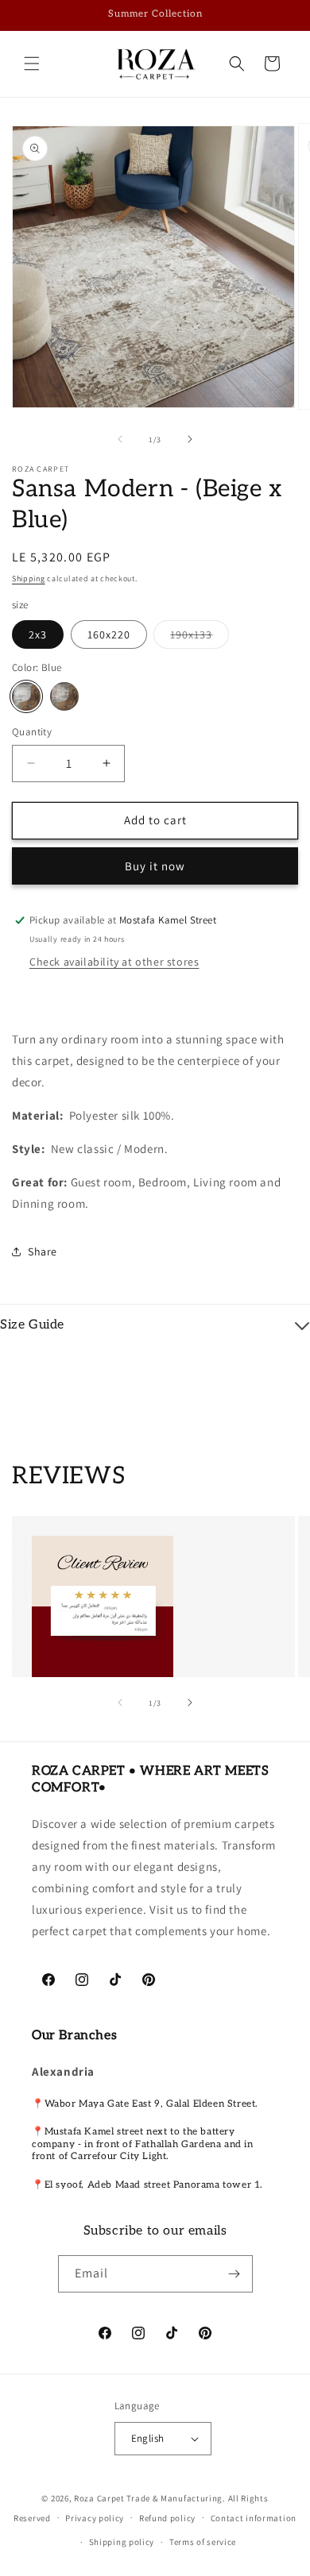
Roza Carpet (99, 2498)
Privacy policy (95, 2518)
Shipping (29, 578)
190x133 (200, 638)
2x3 (38, 634)
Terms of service (203, 2542)
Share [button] (43, 1251)
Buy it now (155, 866)
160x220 (109, 634)
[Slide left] (120, 439)
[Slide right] (190, 439)
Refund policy (167, 2518)
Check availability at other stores (114, 962)
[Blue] (26, 696)
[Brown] (64, 696)
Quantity (32, 732)
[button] (32, 64)
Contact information (254, 2518)
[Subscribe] (234, 2274)
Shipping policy (122, 2542)
